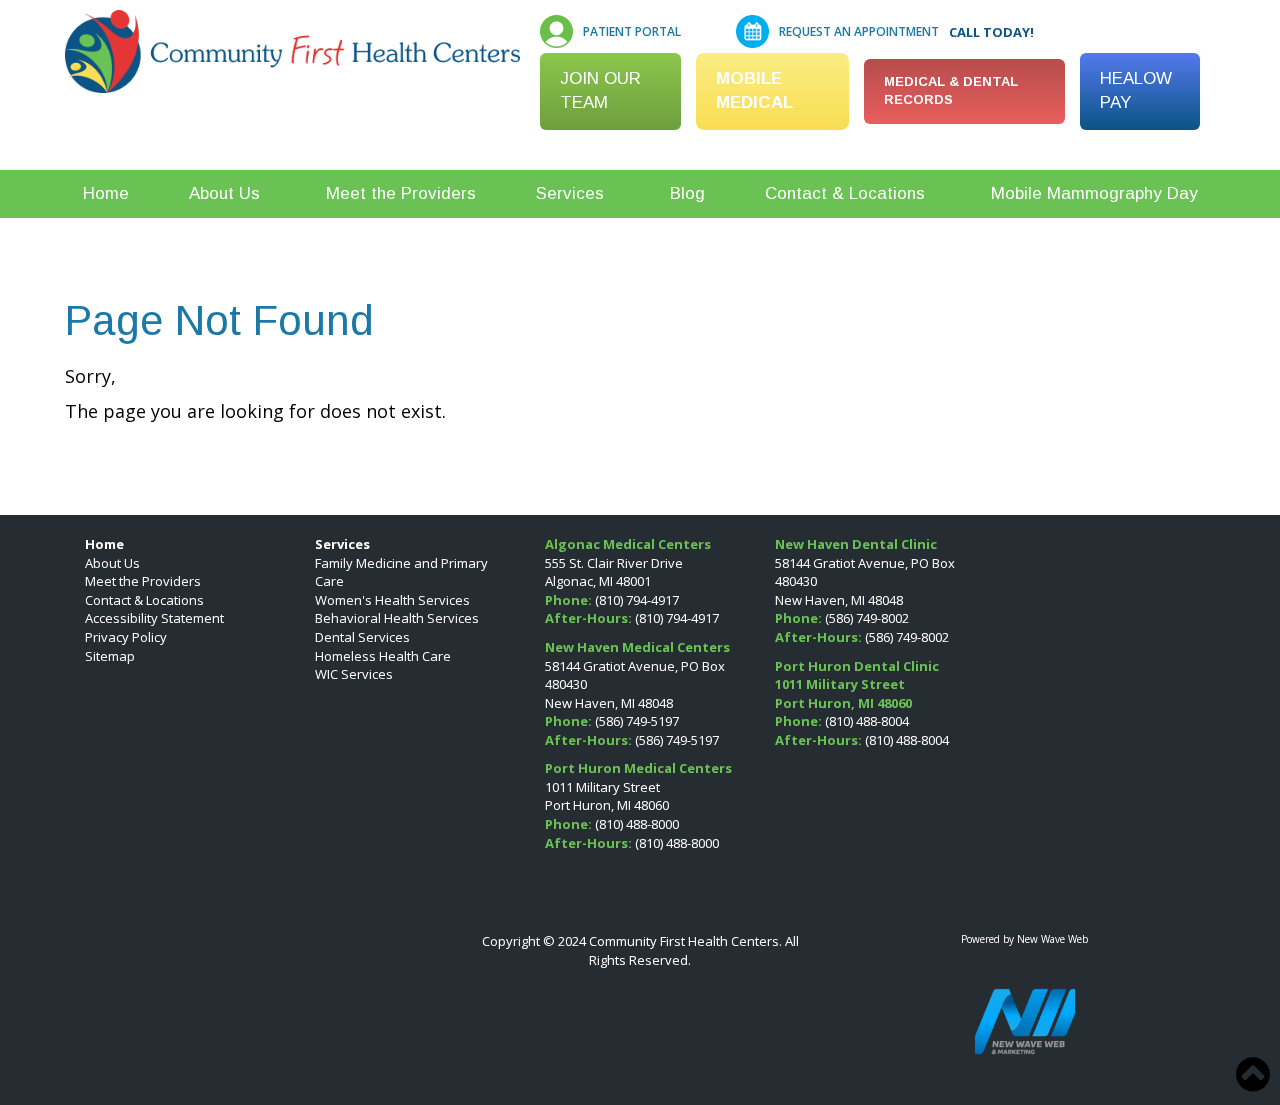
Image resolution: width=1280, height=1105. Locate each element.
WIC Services (354, 674)
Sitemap (110, 656)
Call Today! (991, 32)
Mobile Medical (754, 90)
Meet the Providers (401, 193)
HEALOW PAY (1136, 90)
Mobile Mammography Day (1094, 193)
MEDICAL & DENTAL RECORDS (951, 91)
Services (570, 193)
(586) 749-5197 (637, 721)
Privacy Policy (126, 637)
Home (106, 193)
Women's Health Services (392, 600)
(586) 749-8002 (867, 618)
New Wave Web (1052, 939)
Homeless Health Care (383, 656)
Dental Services (362, 637)
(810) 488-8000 (637, 824)
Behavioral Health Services (397, 618)
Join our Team (600, 90)
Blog (687, 193)
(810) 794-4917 (637, 600)
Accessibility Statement (154, 618)
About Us (224, 193)
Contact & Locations (845, 193)
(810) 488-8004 (867, 721)
